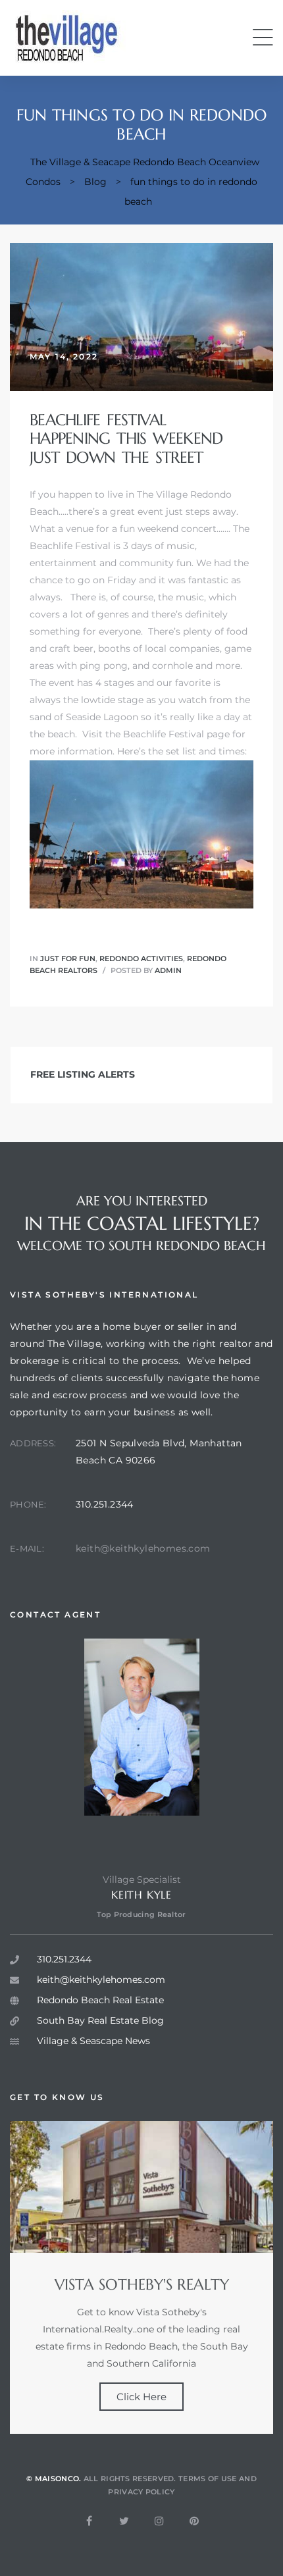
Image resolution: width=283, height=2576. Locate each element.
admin (168, 970)
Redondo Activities (141, 959)
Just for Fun (68, 959)
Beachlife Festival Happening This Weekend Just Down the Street (126, 439)
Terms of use (208, 2479)
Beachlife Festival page (176, 734)
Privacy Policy (141, 2492)
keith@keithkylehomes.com (143, 1548)
